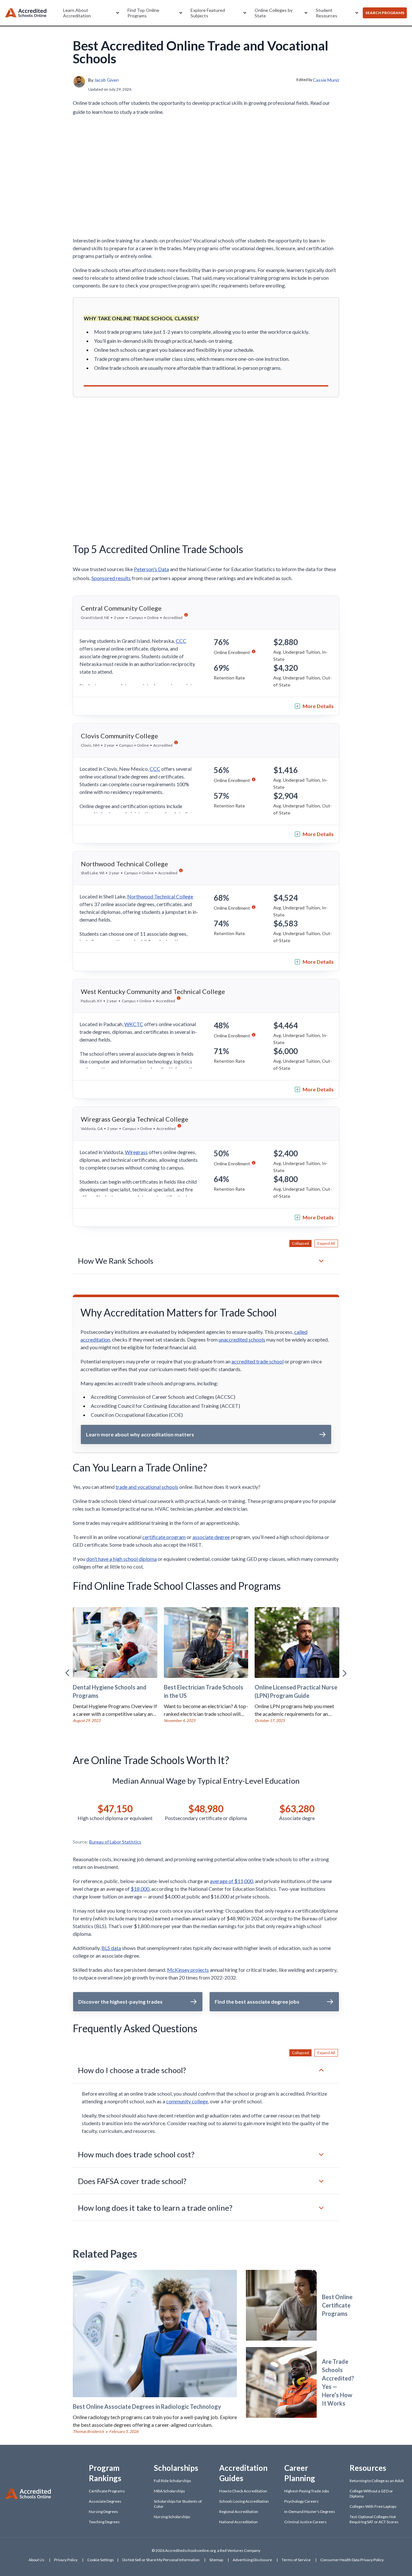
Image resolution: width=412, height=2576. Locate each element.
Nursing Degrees (103, 2512)
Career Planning (300, 2473)
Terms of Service (296, 2560)
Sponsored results (111, 578)
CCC (181, 641)
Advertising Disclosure (252, 2560)
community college (187, 2101)
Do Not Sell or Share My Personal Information (161, 2560)
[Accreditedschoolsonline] (26, 13)
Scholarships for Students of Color (178, 2504)
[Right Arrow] (344, 1673)
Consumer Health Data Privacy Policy (352, 2560)
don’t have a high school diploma (122, 1559)
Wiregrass (136, 1152)
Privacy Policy (66, 2560)
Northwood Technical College (160, 896)
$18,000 (140, 1889)
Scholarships (176, 2468)
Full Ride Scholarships (173, 2481)
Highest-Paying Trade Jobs (307, 2491)
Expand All (326, 1243)
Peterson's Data (151, 569)
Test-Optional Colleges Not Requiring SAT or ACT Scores (374, 2519)
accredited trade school (257, 1361)
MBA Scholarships (169, 2491)
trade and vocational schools (147, 1487)
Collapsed (300, 1243)
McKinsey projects (188, 1970)
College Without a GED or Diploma (371, 2494)
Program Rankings (105, 2473)
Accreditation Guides (243, 2473)
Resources (368, 2468)
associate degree (211, 1537)
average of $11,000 (231, 1881)
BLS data (111, 1948)
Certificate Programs (107, 2491)
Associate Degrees (105, 2501)
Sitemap (216, 2560)
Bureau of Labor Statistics (115, 1842)
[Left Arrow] (68, 1673)
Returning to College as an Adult (377, 2481)
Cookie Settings (101, 2560)
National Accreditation (239, 2522)
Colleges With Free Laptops (373, 2506)
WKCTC (134, 1024)
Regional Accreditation (239, 2512)
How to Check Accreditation (243, 2491)
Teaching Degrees (104, 2522)
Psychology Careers (301, 2501)
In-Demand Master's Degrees (310, 2512)
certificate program (164, 1537)
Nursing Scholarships (172, 2517)
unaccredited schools (242, 1339)
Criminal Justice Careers (305, 2522)
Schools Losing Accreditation (244, 2501)
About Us (37, 2560)
